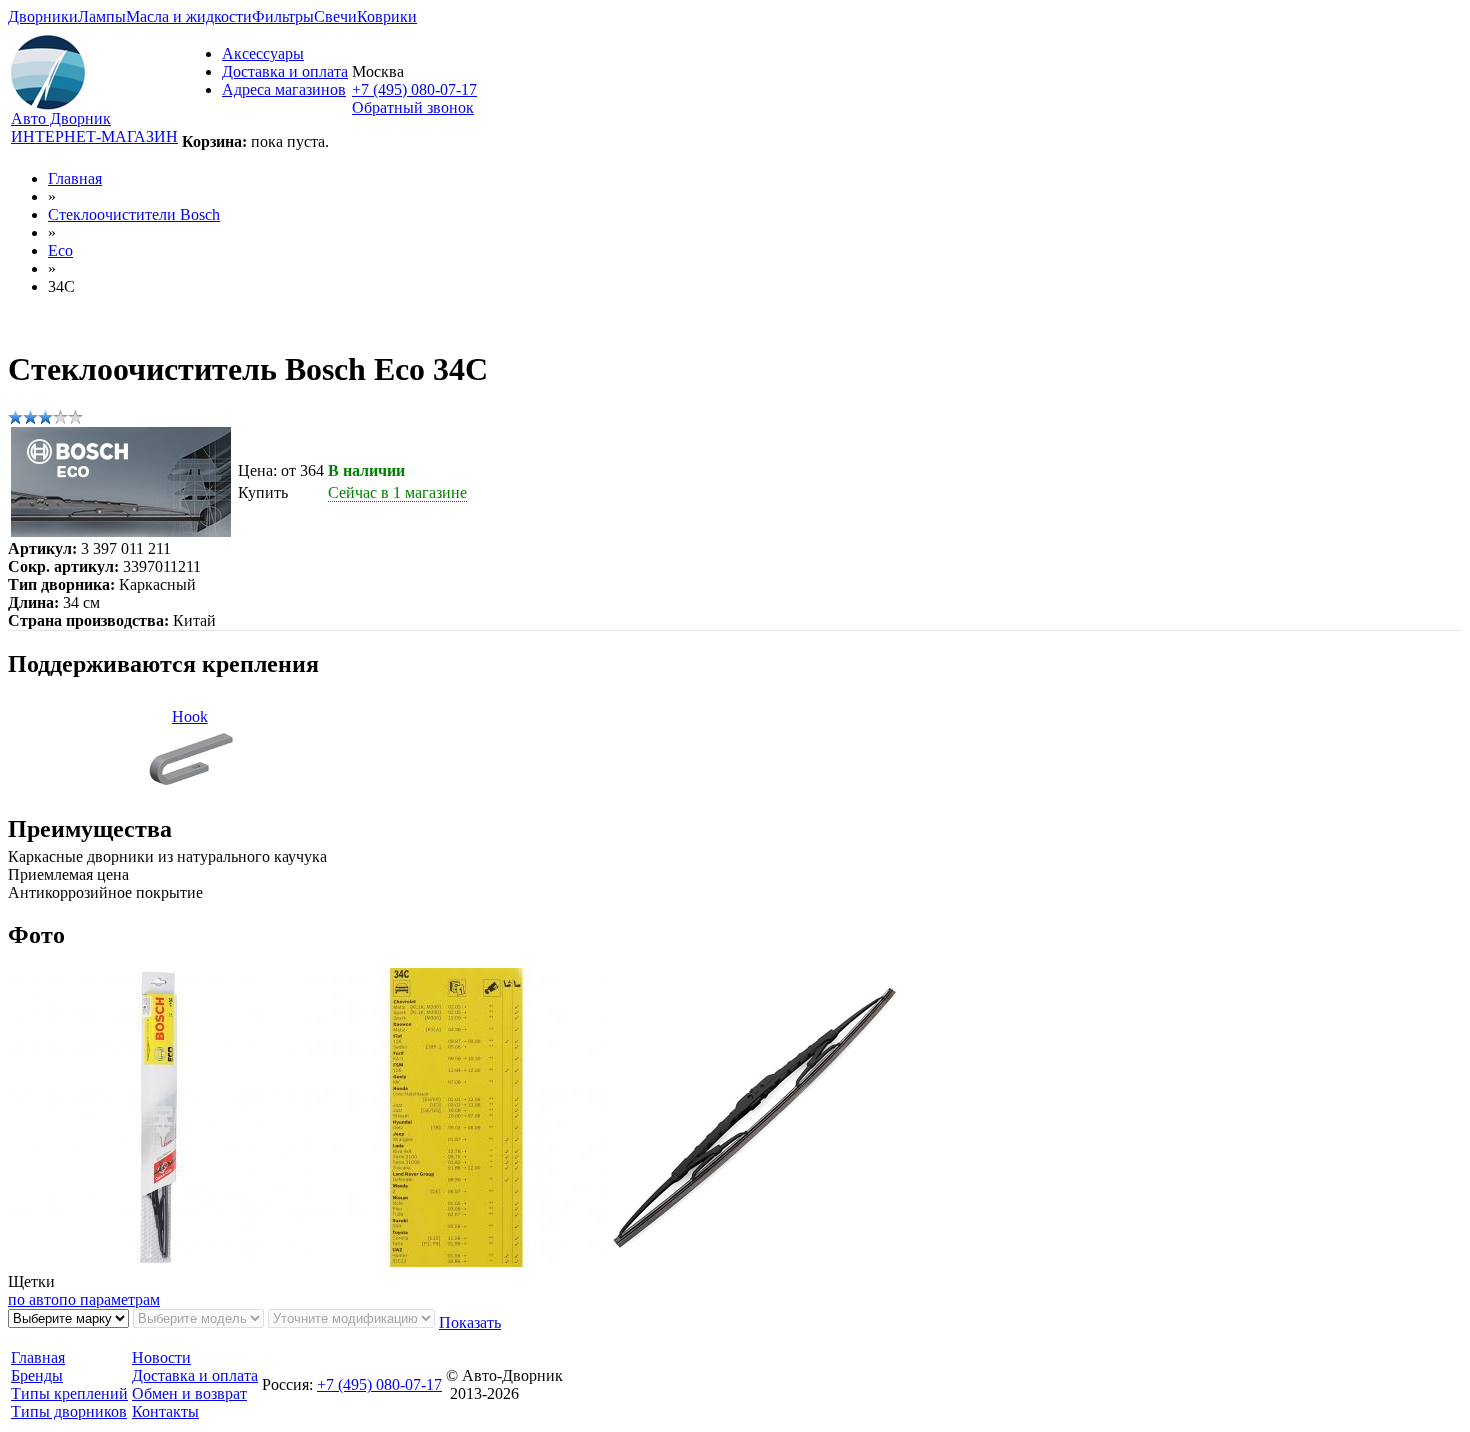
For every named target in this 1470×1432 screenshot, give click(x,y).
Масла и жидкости (189, 16)
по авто (33, 1299)
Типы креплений (69, 1393)
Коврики (387, 16)
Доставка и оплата (285, 71)
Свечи (335, 16)
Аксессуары (263, 53)
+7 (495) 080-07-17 (414, 89)
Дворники (43, 16)
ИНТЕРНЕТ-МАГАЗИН (94, 136)
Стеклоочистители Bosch (134, 214)
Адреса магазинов (284, 89)
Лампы (102, 16)
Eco (60, 250)
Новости (161, 1357)
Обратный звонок (413, 107)
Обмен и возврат (189, 1393)
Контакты (165, 1411)
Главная (75, 178)
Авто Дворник (61, 118)
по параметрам (109, 1299)
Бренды (37, 1375)
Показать (470, 1322)
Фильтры (283, 16)
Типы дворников (69, 1411)
